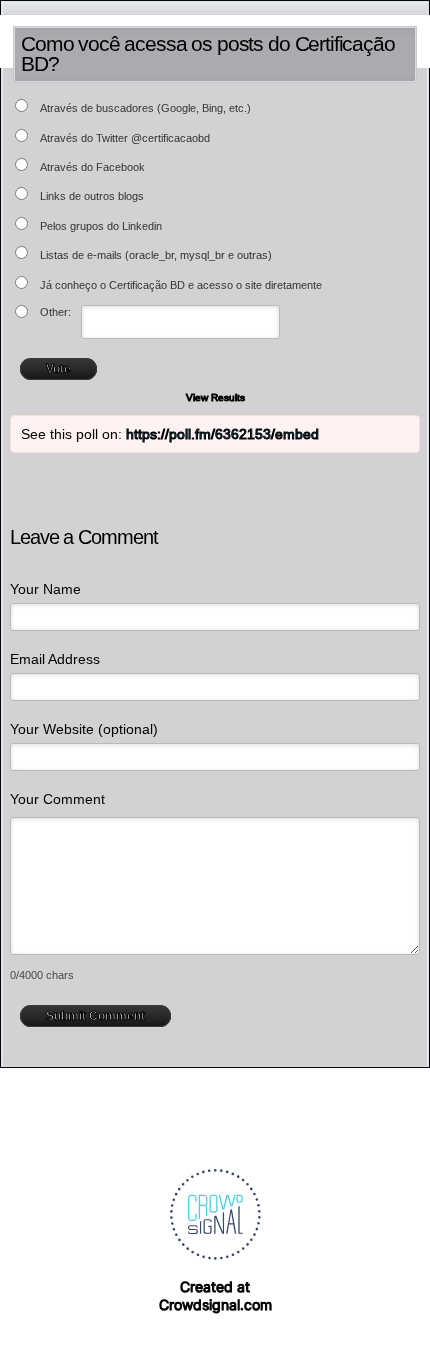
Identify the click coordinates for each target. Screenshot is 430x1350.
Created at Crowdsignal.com (215, 1295)
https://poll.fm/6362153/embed (222, 434)
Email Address (55, 659)
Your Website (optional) (84, 729)
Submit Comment (95, 1016)
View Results (215, 397)
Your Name (45, 589)
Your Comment (57, 799)
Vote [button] (58, 369)
